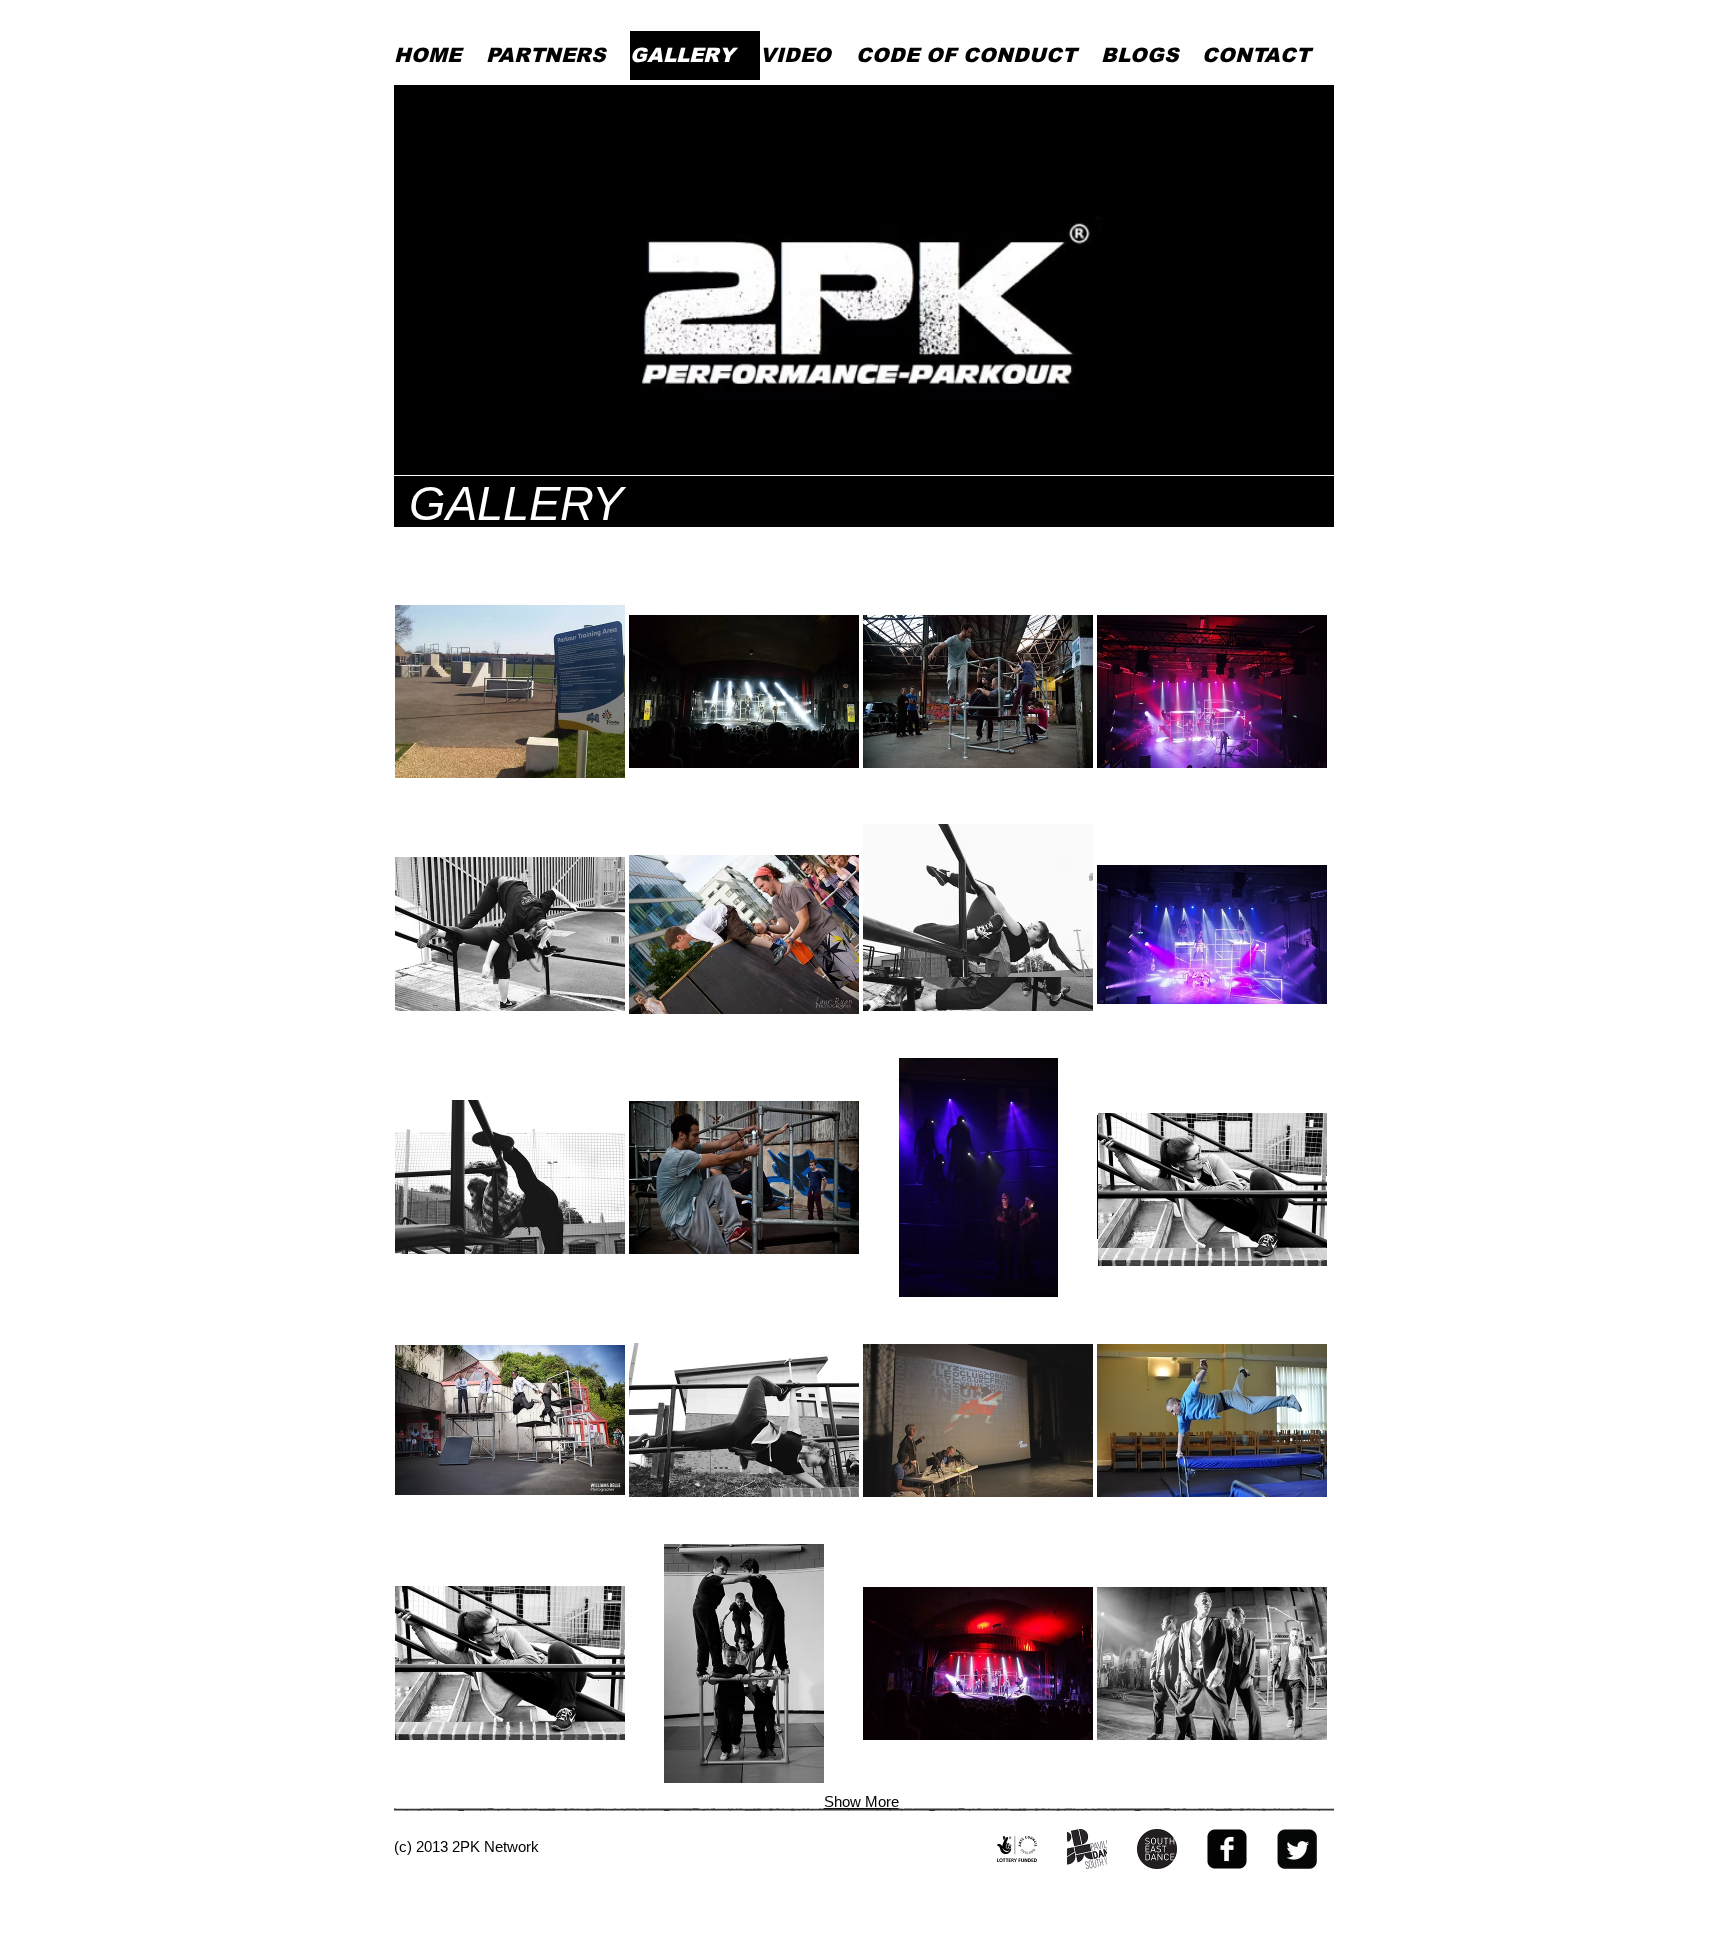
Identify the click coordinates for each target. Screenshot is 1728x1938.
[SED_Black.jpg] (1157, 1849)
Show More (861, 1801)
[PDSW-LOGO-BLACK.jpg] (1087, 1849)
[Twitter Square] (1297, 1849)
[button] (510, 691)
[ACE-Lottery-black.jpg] (1017, 1849)
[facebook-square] (1227, 1849)
